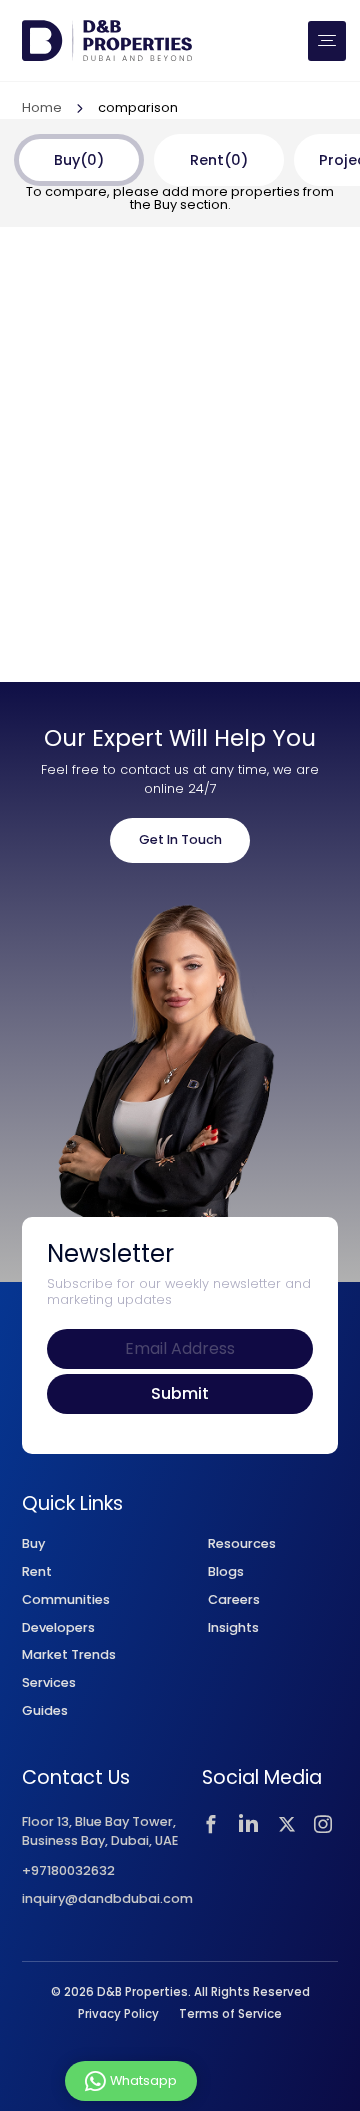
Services (49, 1682)
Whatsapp (143, 2079)
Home (42, 109)
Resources (242, 1543)
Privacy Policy (118, 2014)
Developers (58, 1627)
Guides (45, 1710)
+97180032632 (68, 1871)
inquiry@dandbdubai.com (107, 1899)
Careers (234, 1599)
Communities (66, 1599)
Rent (37, 1571)
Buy (33, 1543)
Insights (233, 1627)
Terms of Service (230, 2014)
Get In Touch (180, 839)
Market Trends (69, 1654)
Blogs (226, 1571)
